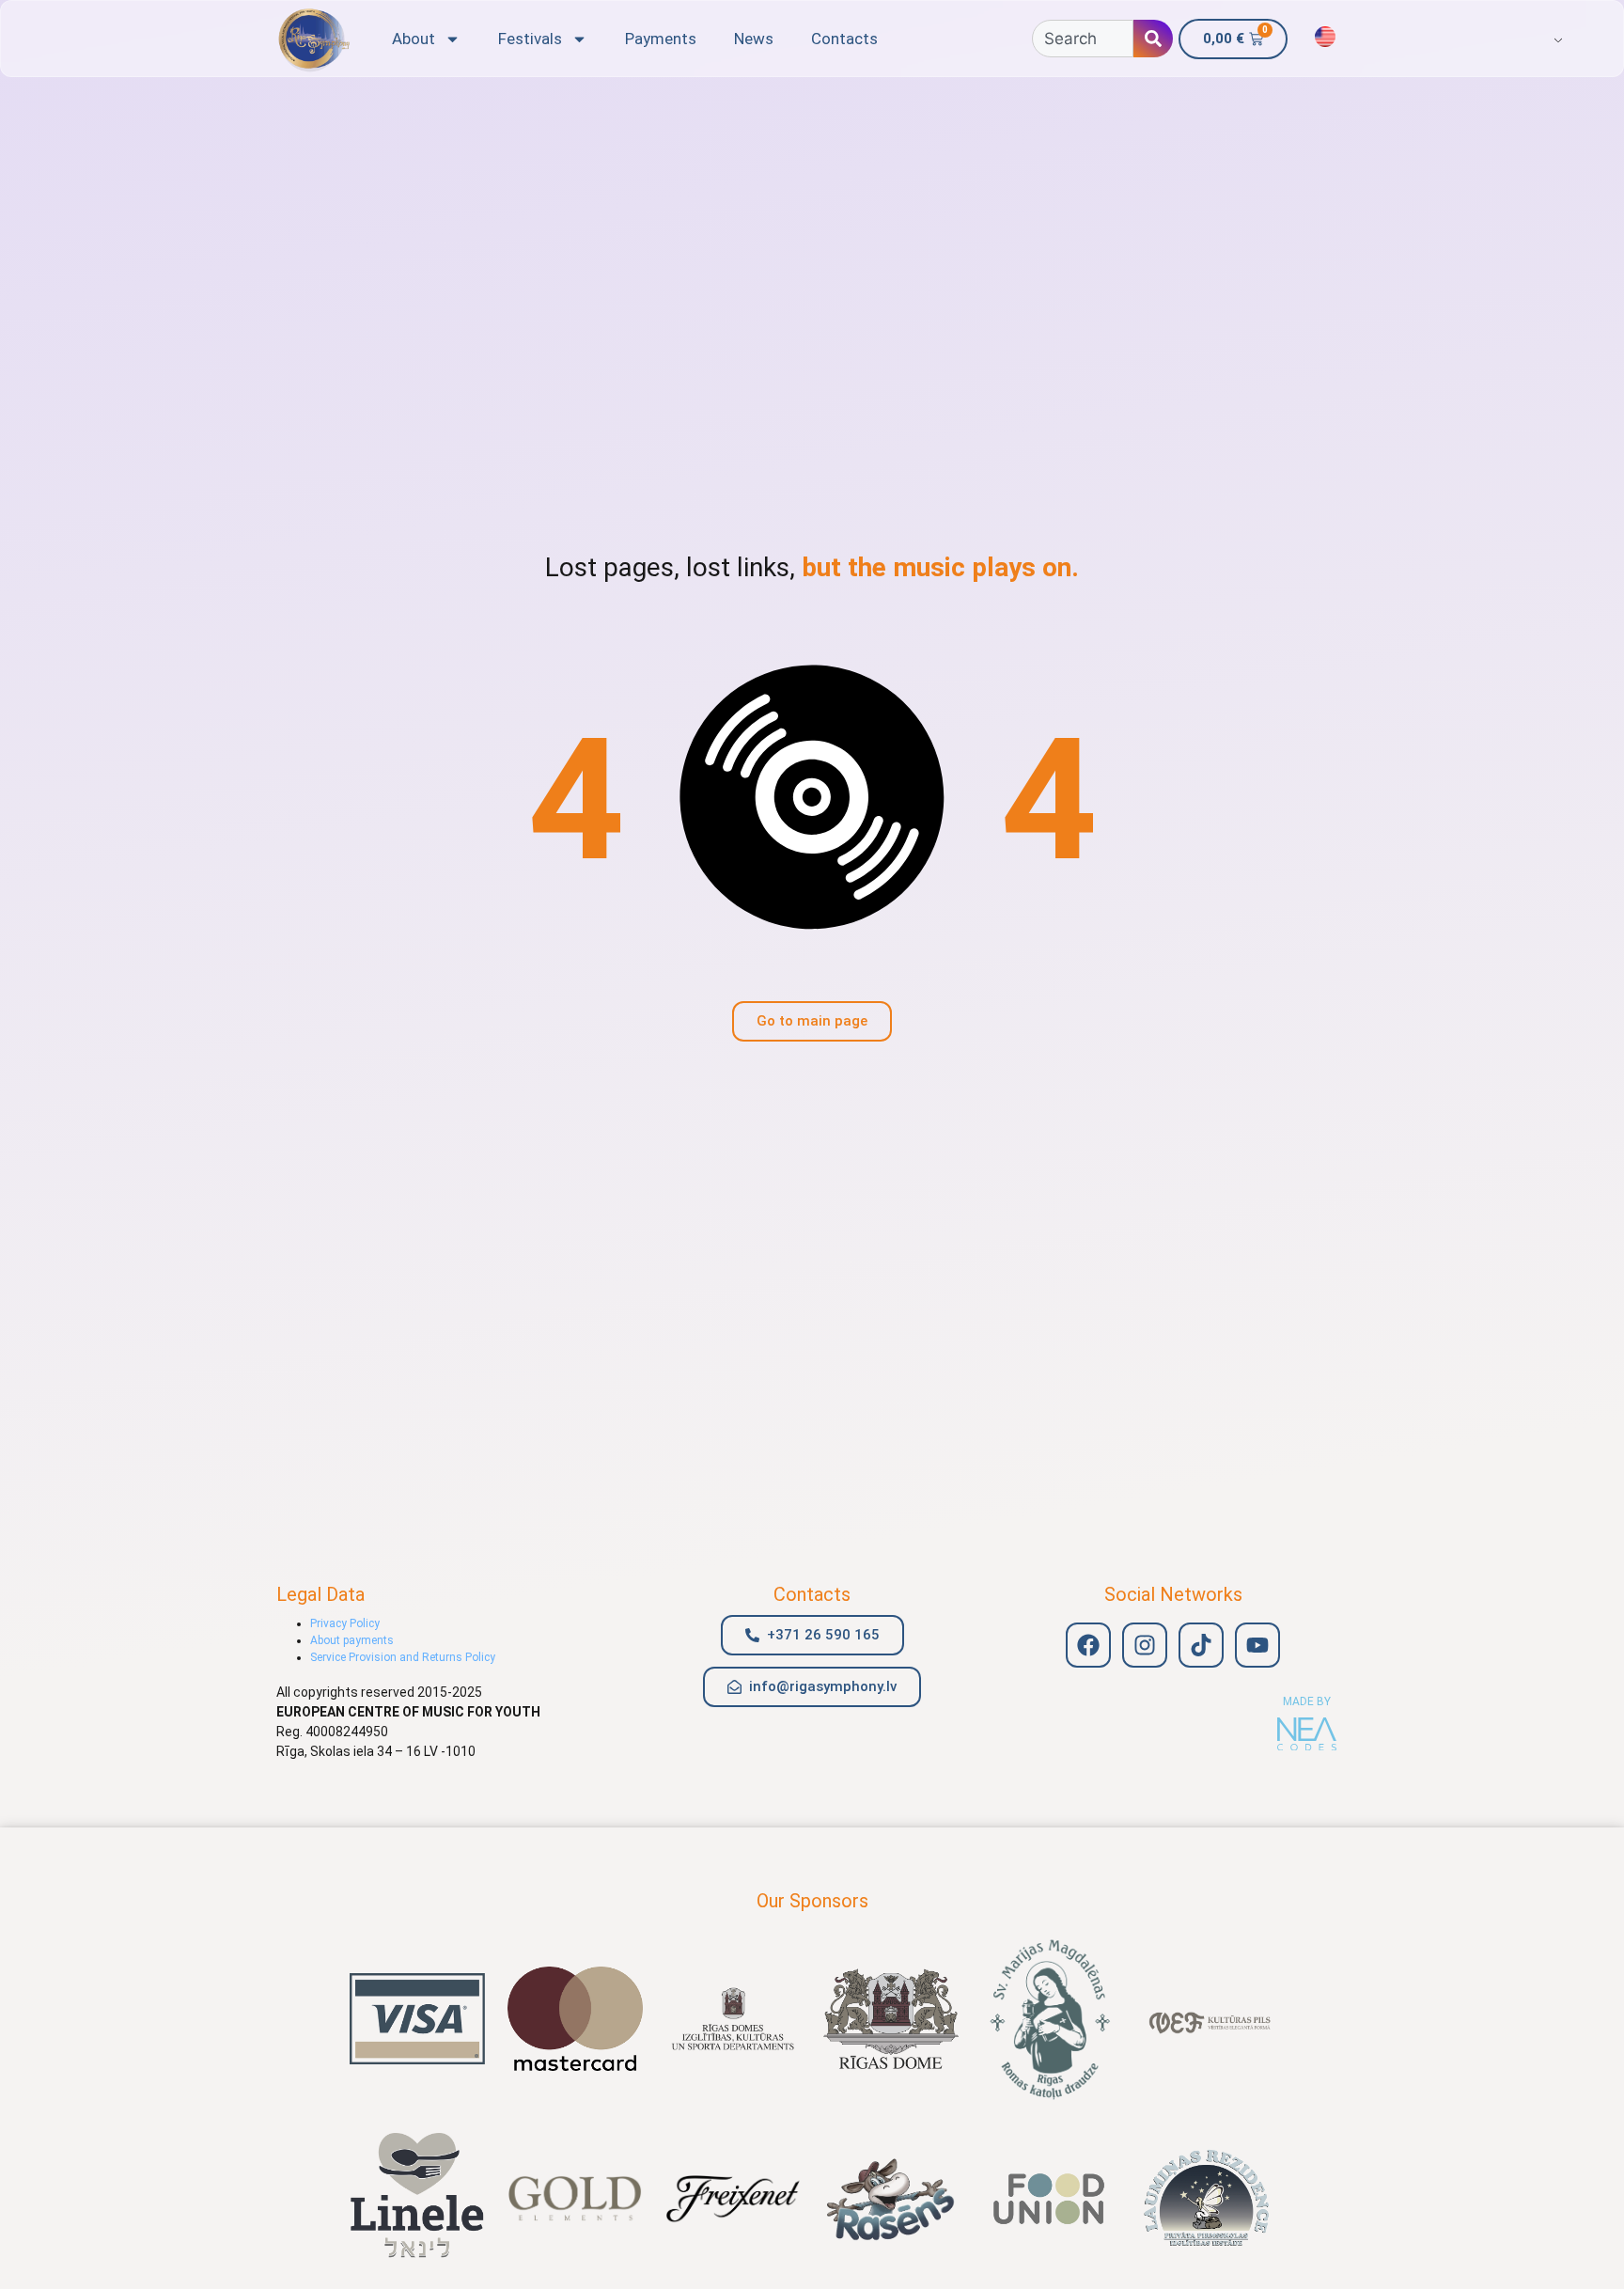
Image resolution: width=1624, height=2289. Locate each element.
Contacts (844, 39)
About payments (352, 1640)
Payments (661, 39)
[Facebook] (1088, 1645)
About (414, 39)
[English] (1325, 37)
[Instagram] (1145, 1645)
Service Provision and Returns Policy (403, 1657)
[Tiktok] (1201, 1645)
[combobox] (1083, 39)
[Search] (1153, 39)
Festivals (530, 39)
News (754, 39)
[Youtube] (1257, 1645)
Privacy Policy (345, 1623)
